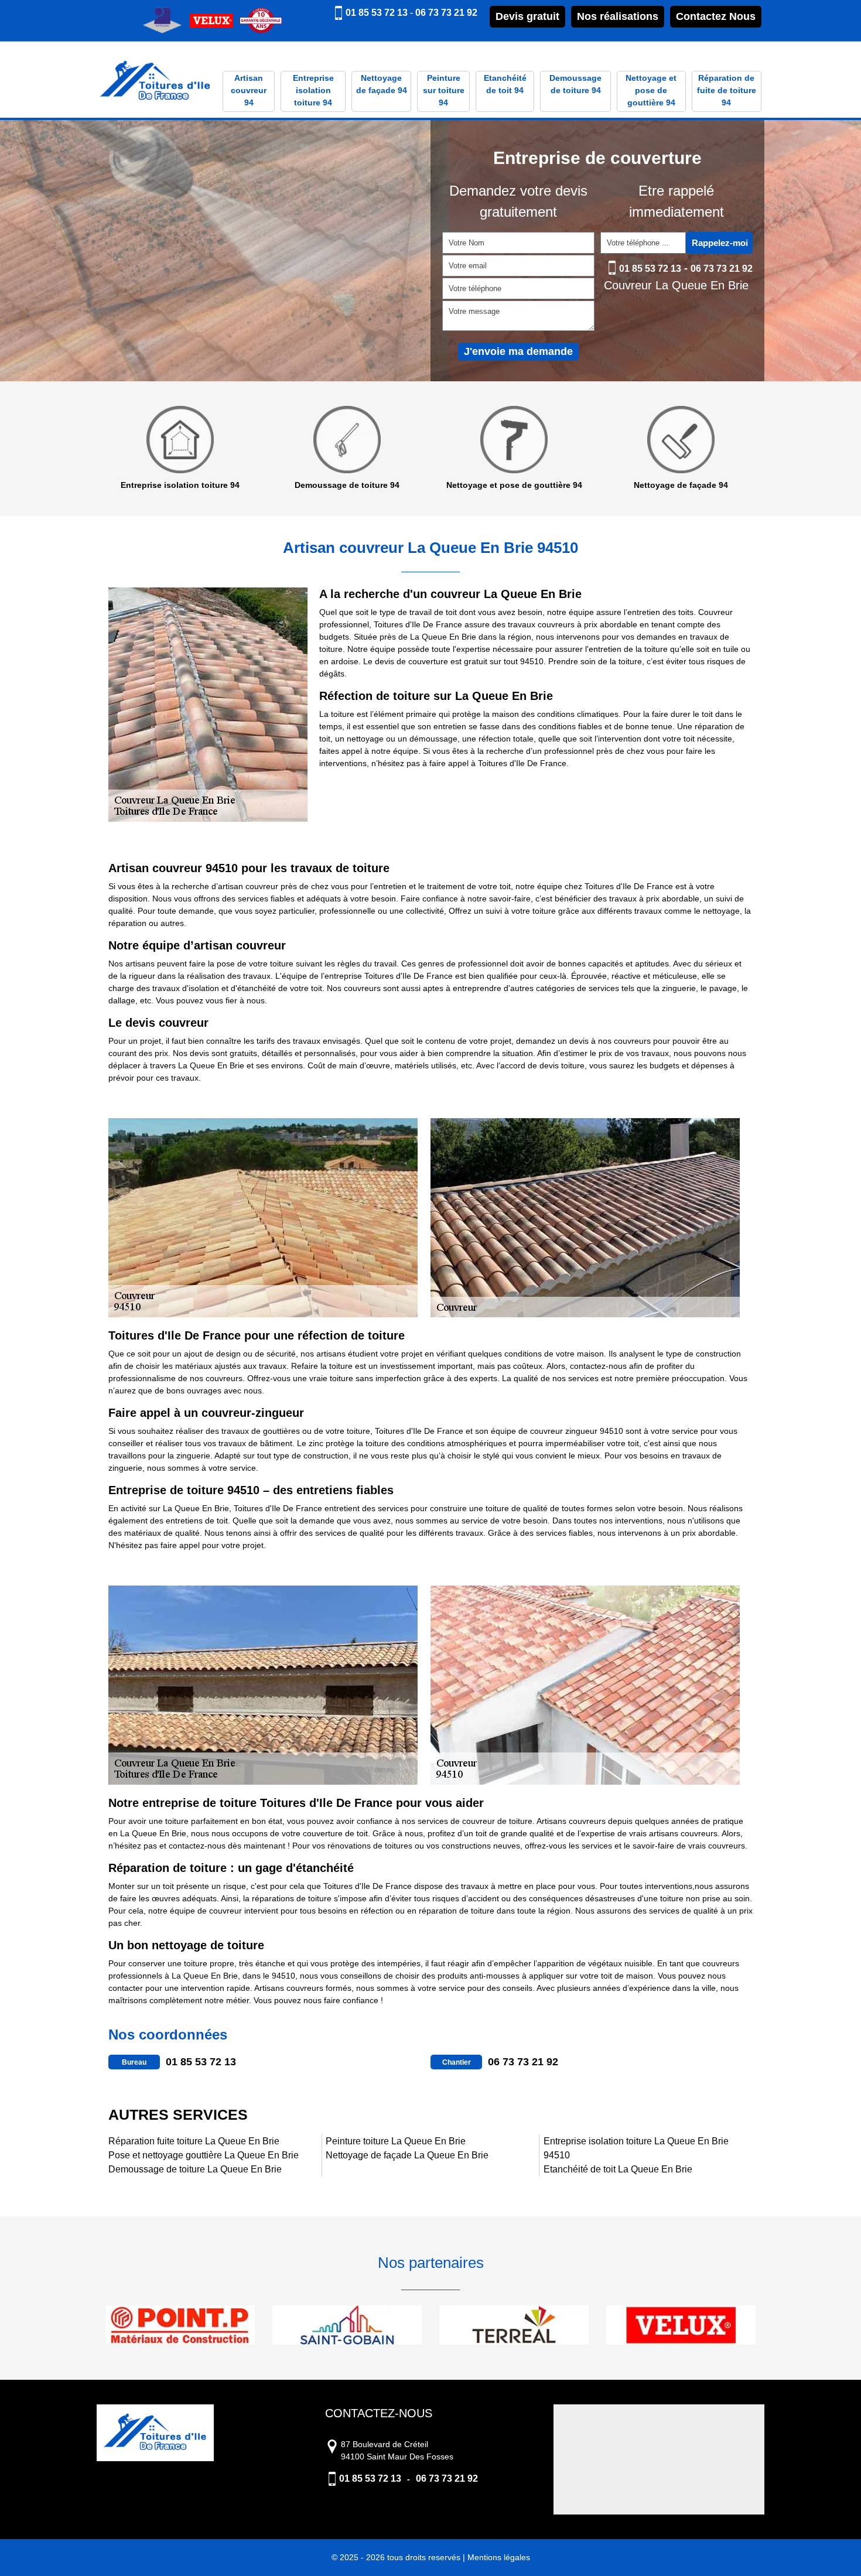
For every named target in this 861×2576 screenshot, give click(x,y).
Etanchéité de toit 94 (505, 84)
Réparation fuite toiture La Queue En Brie (194, 2141)
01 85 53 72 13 (377, 13)
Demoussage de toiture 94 (575, 84)
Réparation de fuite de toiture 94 (727, 90)
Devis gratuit (527, 16)
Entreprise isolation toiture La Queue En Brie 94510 (636, 2148)
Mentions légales (499, 2557)
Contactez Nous (716, 16)
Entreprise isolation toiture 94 (313, 90)
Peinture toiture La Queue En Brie (396, 2141)
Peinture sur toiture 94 (444, 90)
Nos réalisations (618, 16)
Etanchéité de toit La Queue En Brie (618, 2169)
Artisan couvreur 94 (249, 90)
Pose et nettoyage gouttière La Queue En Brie (204, 2155)
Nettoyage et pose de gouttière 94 (651, 90)
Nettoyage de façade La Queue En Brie (407, 2155)
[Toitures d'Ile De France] (155, 82)
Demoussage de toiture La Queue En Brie (195, 2169)
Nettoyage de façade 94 (382, 84)
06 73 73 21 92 (446, 13)
